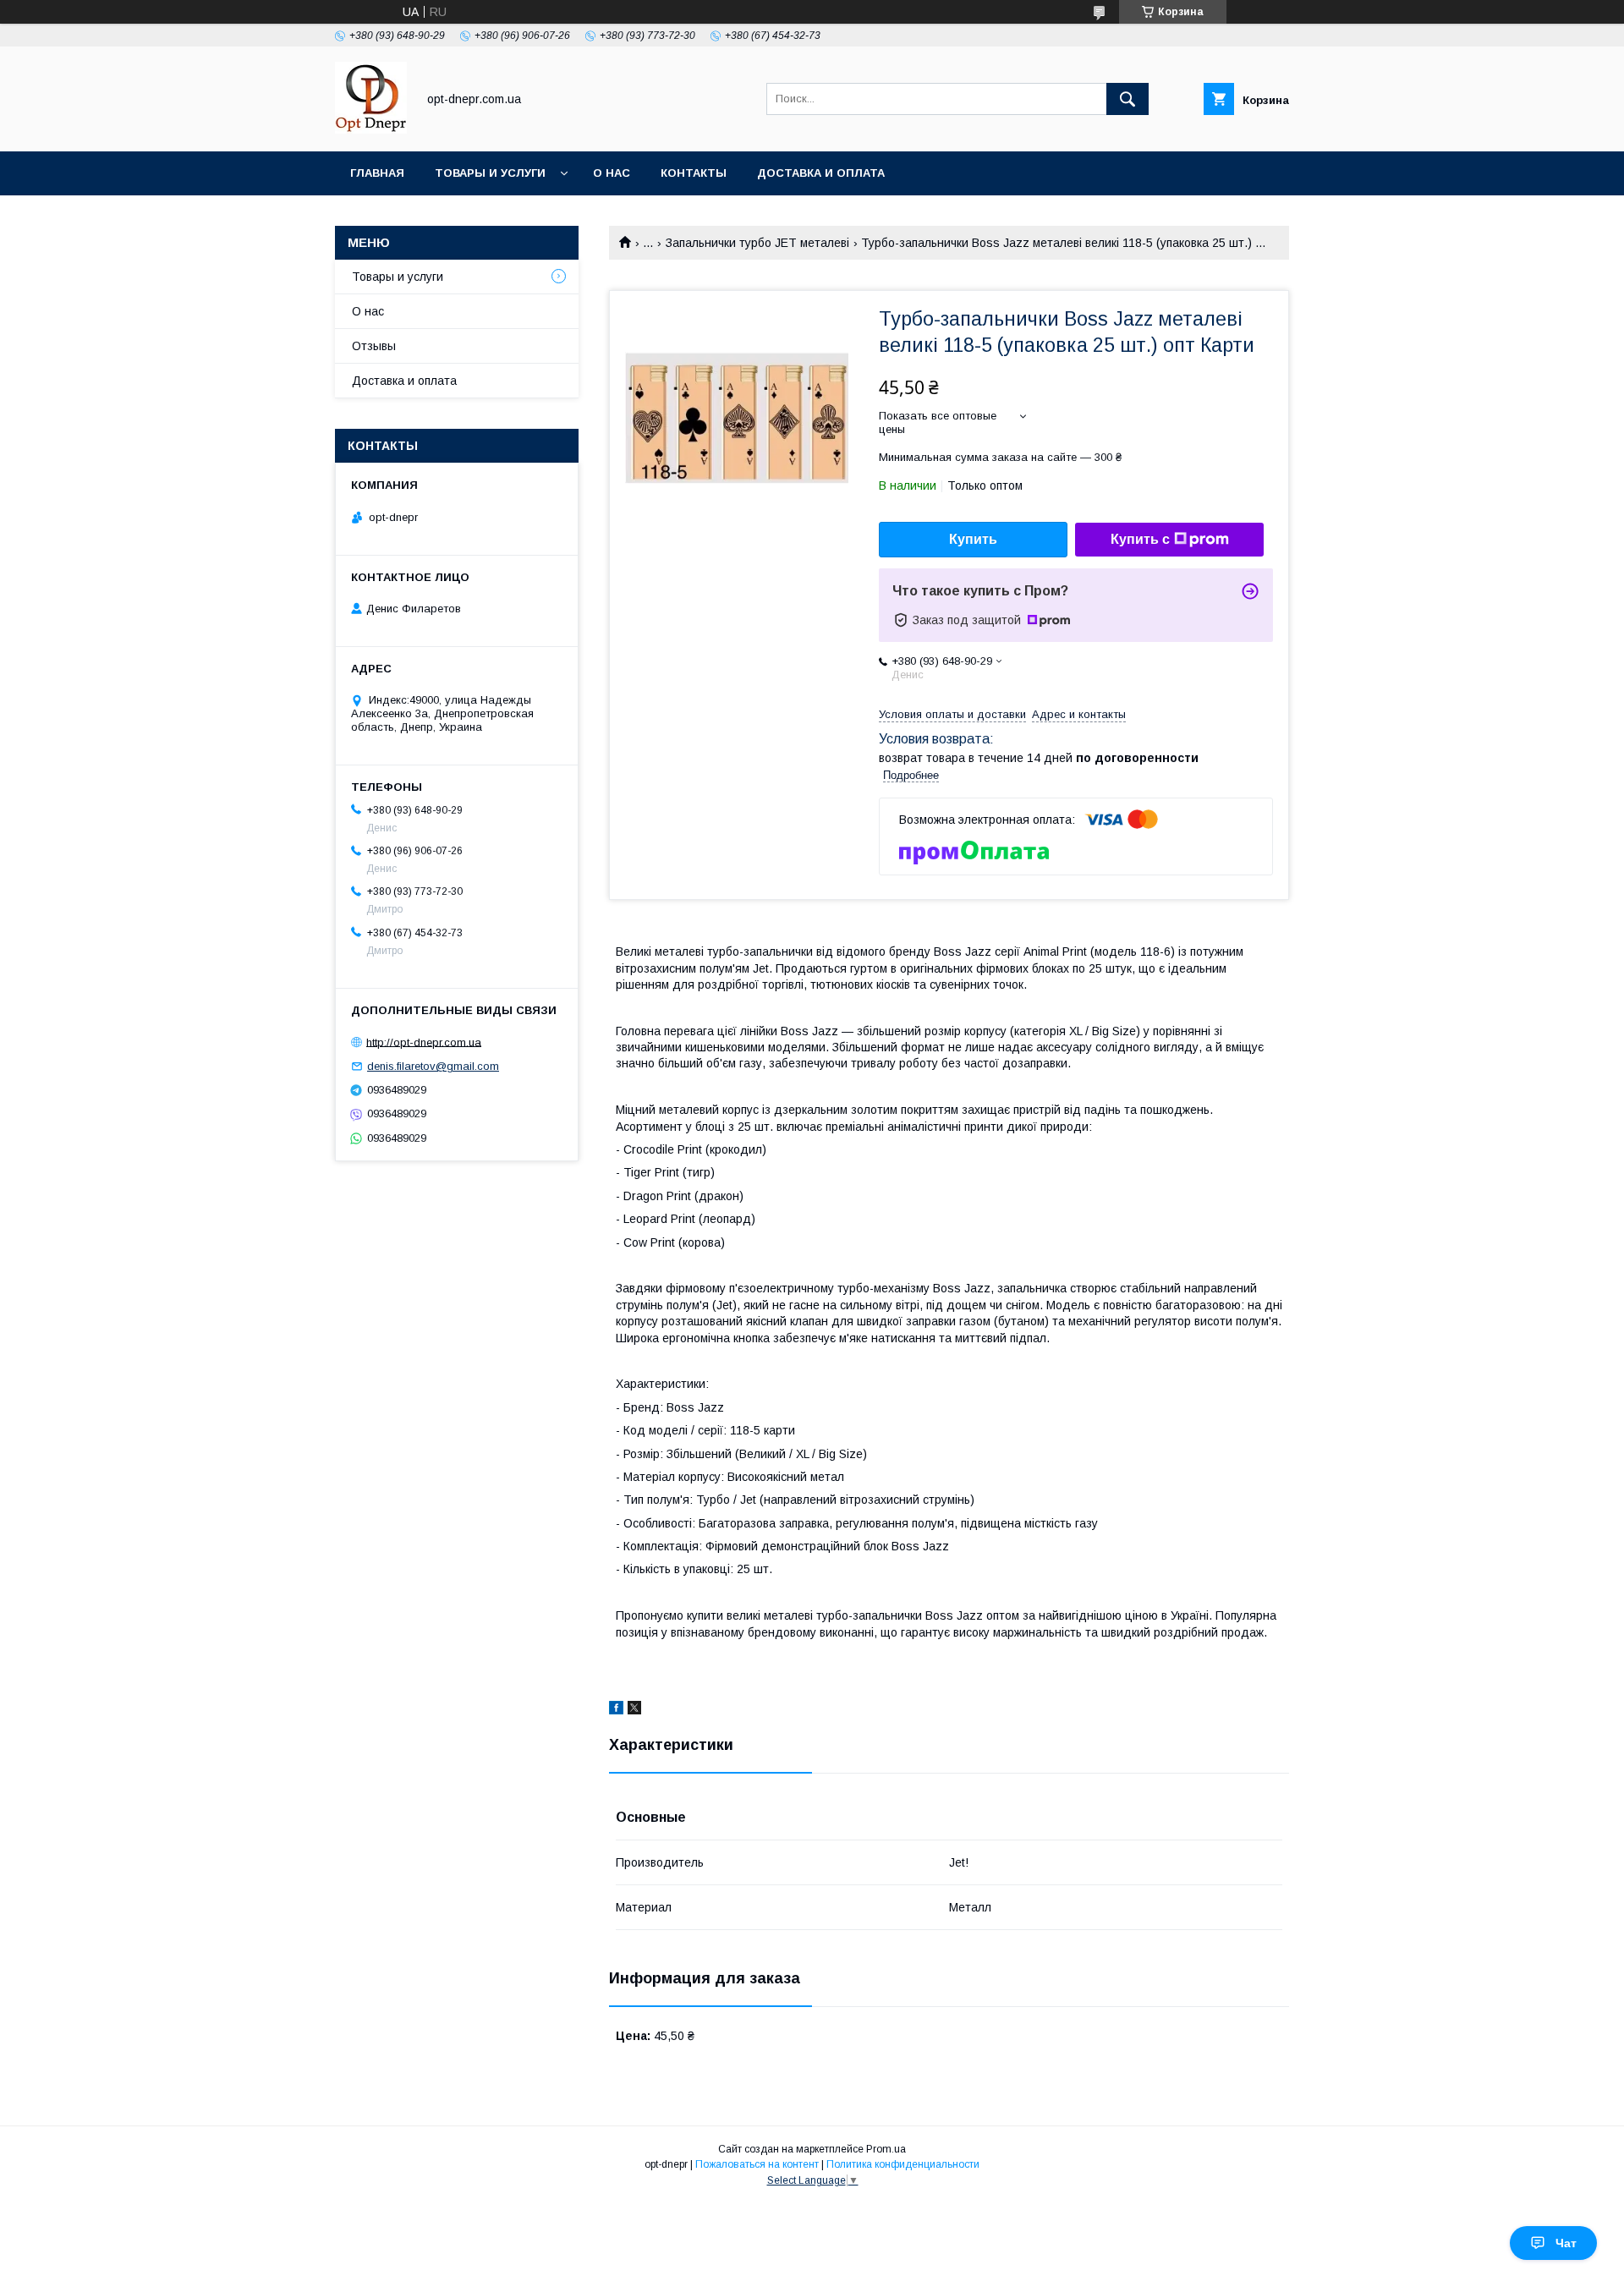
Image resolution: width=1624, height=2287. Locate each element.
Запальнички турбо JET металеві (757, 243)
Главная (377, 173)
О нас (612, 173)
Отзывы (374, 346)
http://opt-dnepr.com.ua (424, 1042)
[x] (634, 1710)
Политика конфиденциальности (903, 2164)
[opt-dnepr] (371, 129)
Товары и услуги (490, 173)
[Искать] (1127, 99)
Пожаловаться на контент (757, 2164)
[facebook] (616, 1710)
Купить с (1140, 539)
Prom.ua (886, 2149)
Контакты (694, 173)
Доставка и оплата (821, 173)
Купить (973, 539)
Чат (1566, 2243)
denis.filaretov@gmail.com (433, 1066)
